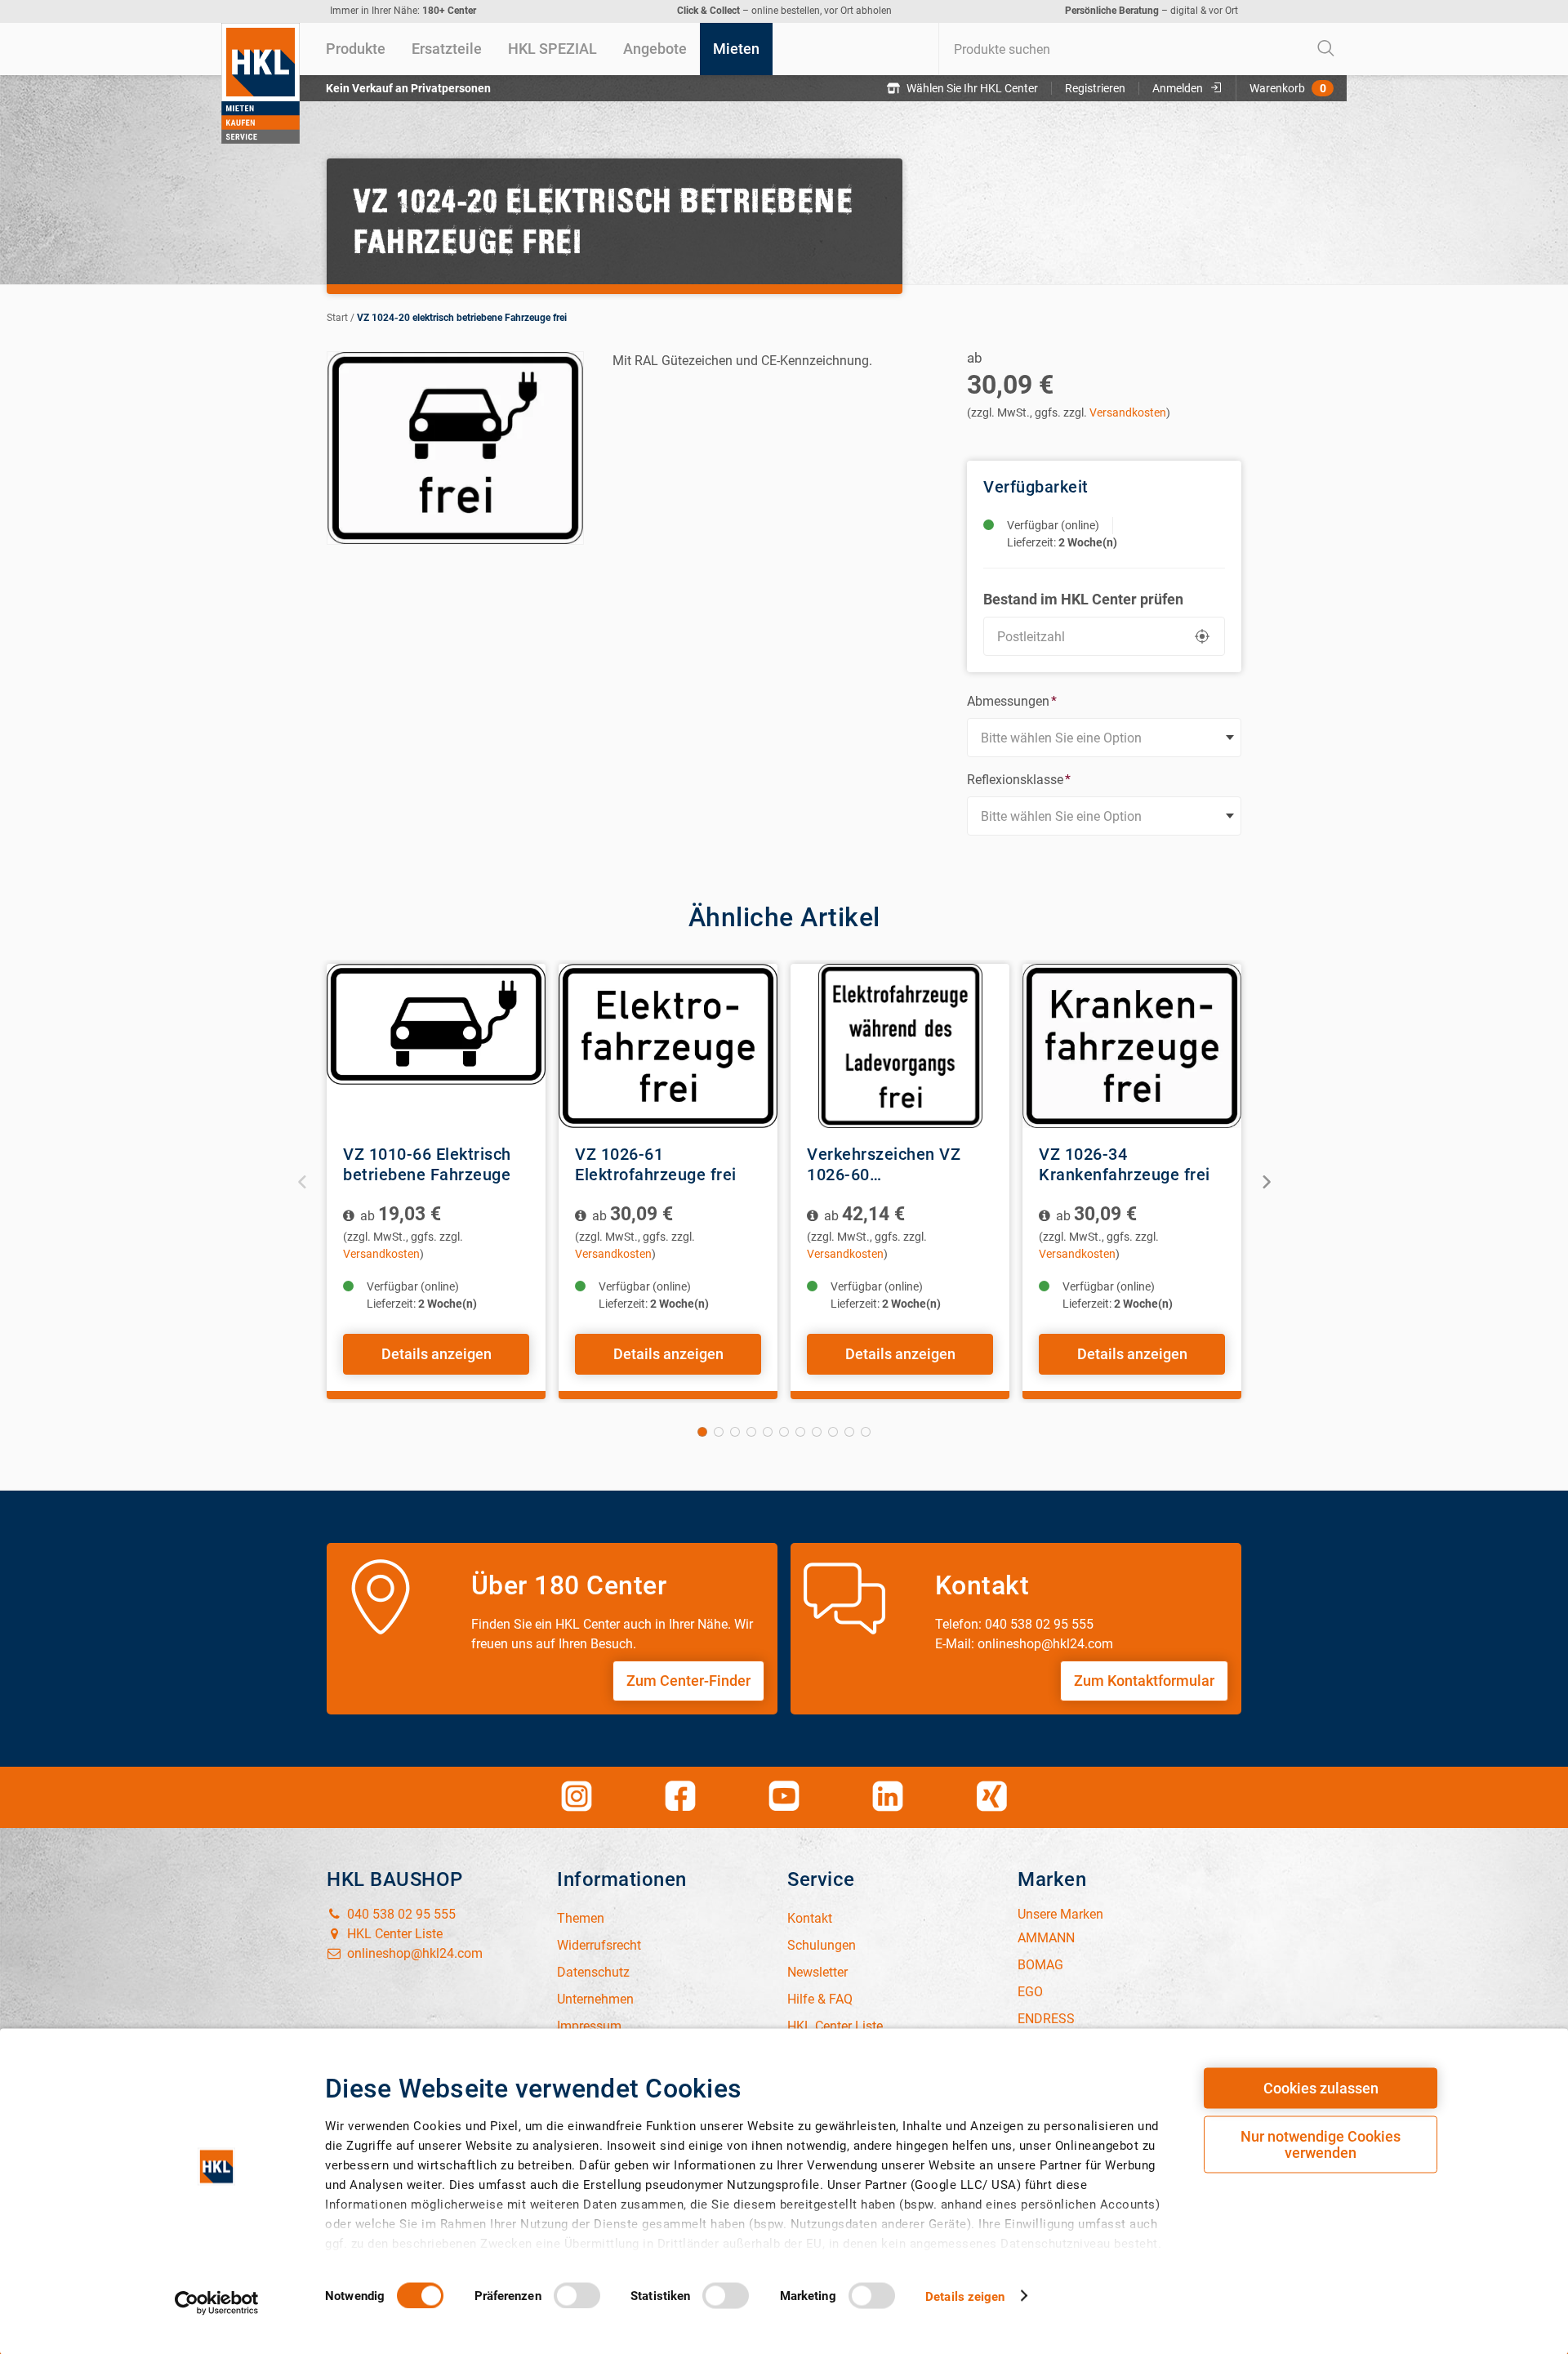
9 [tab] (833, 1432)
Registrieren (1095, 88)
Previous (303, 1181)
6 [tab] (784, 1432)
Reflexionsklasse (1019, 780)
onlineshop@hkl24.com (413, 1953)
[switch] (577, 2295)
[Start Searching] (1326, 49)
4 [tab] (751, 1432)
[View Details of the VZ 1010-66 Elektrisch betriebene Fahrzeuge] (436, 1046)
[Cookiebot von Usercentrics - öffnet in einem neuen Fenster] (217, 2303)
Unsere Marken (1060, 1914)
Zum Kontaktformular (1144, 1681)
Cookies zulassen (1321, 2088)
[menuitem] (356, 49)
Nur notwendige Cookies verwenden (1321, 2144)
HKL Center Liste (393, 1934)
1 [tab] (702, 1432)
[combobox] (1143, 49)
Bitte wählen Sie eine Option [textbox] (1061, 738)
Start (337, 318)
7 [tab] (800, 1432)
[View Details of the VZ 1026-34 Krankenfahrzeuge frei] (1132, 1046)
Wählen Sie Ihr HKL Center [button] (972, 88)
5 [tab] (768, 1432)
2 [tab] (719, 1432)
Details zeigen (965, 2296)
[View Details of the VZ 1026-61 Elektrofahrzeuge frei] (668, 1046)
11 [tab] (866, 1432)
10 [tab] (849, 1432)
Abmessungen (1012, 701)
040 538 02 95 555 (400, 1914)
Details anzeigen (437, 1354)
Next (1265, 1181)
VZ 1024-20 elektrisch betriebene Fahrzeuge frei (462, 318)
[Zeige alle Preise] (350, 1216)
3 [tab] (735, 1432)
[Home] (261, 83)
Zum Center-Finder (688, 1681)
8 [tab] (817, 1432)
